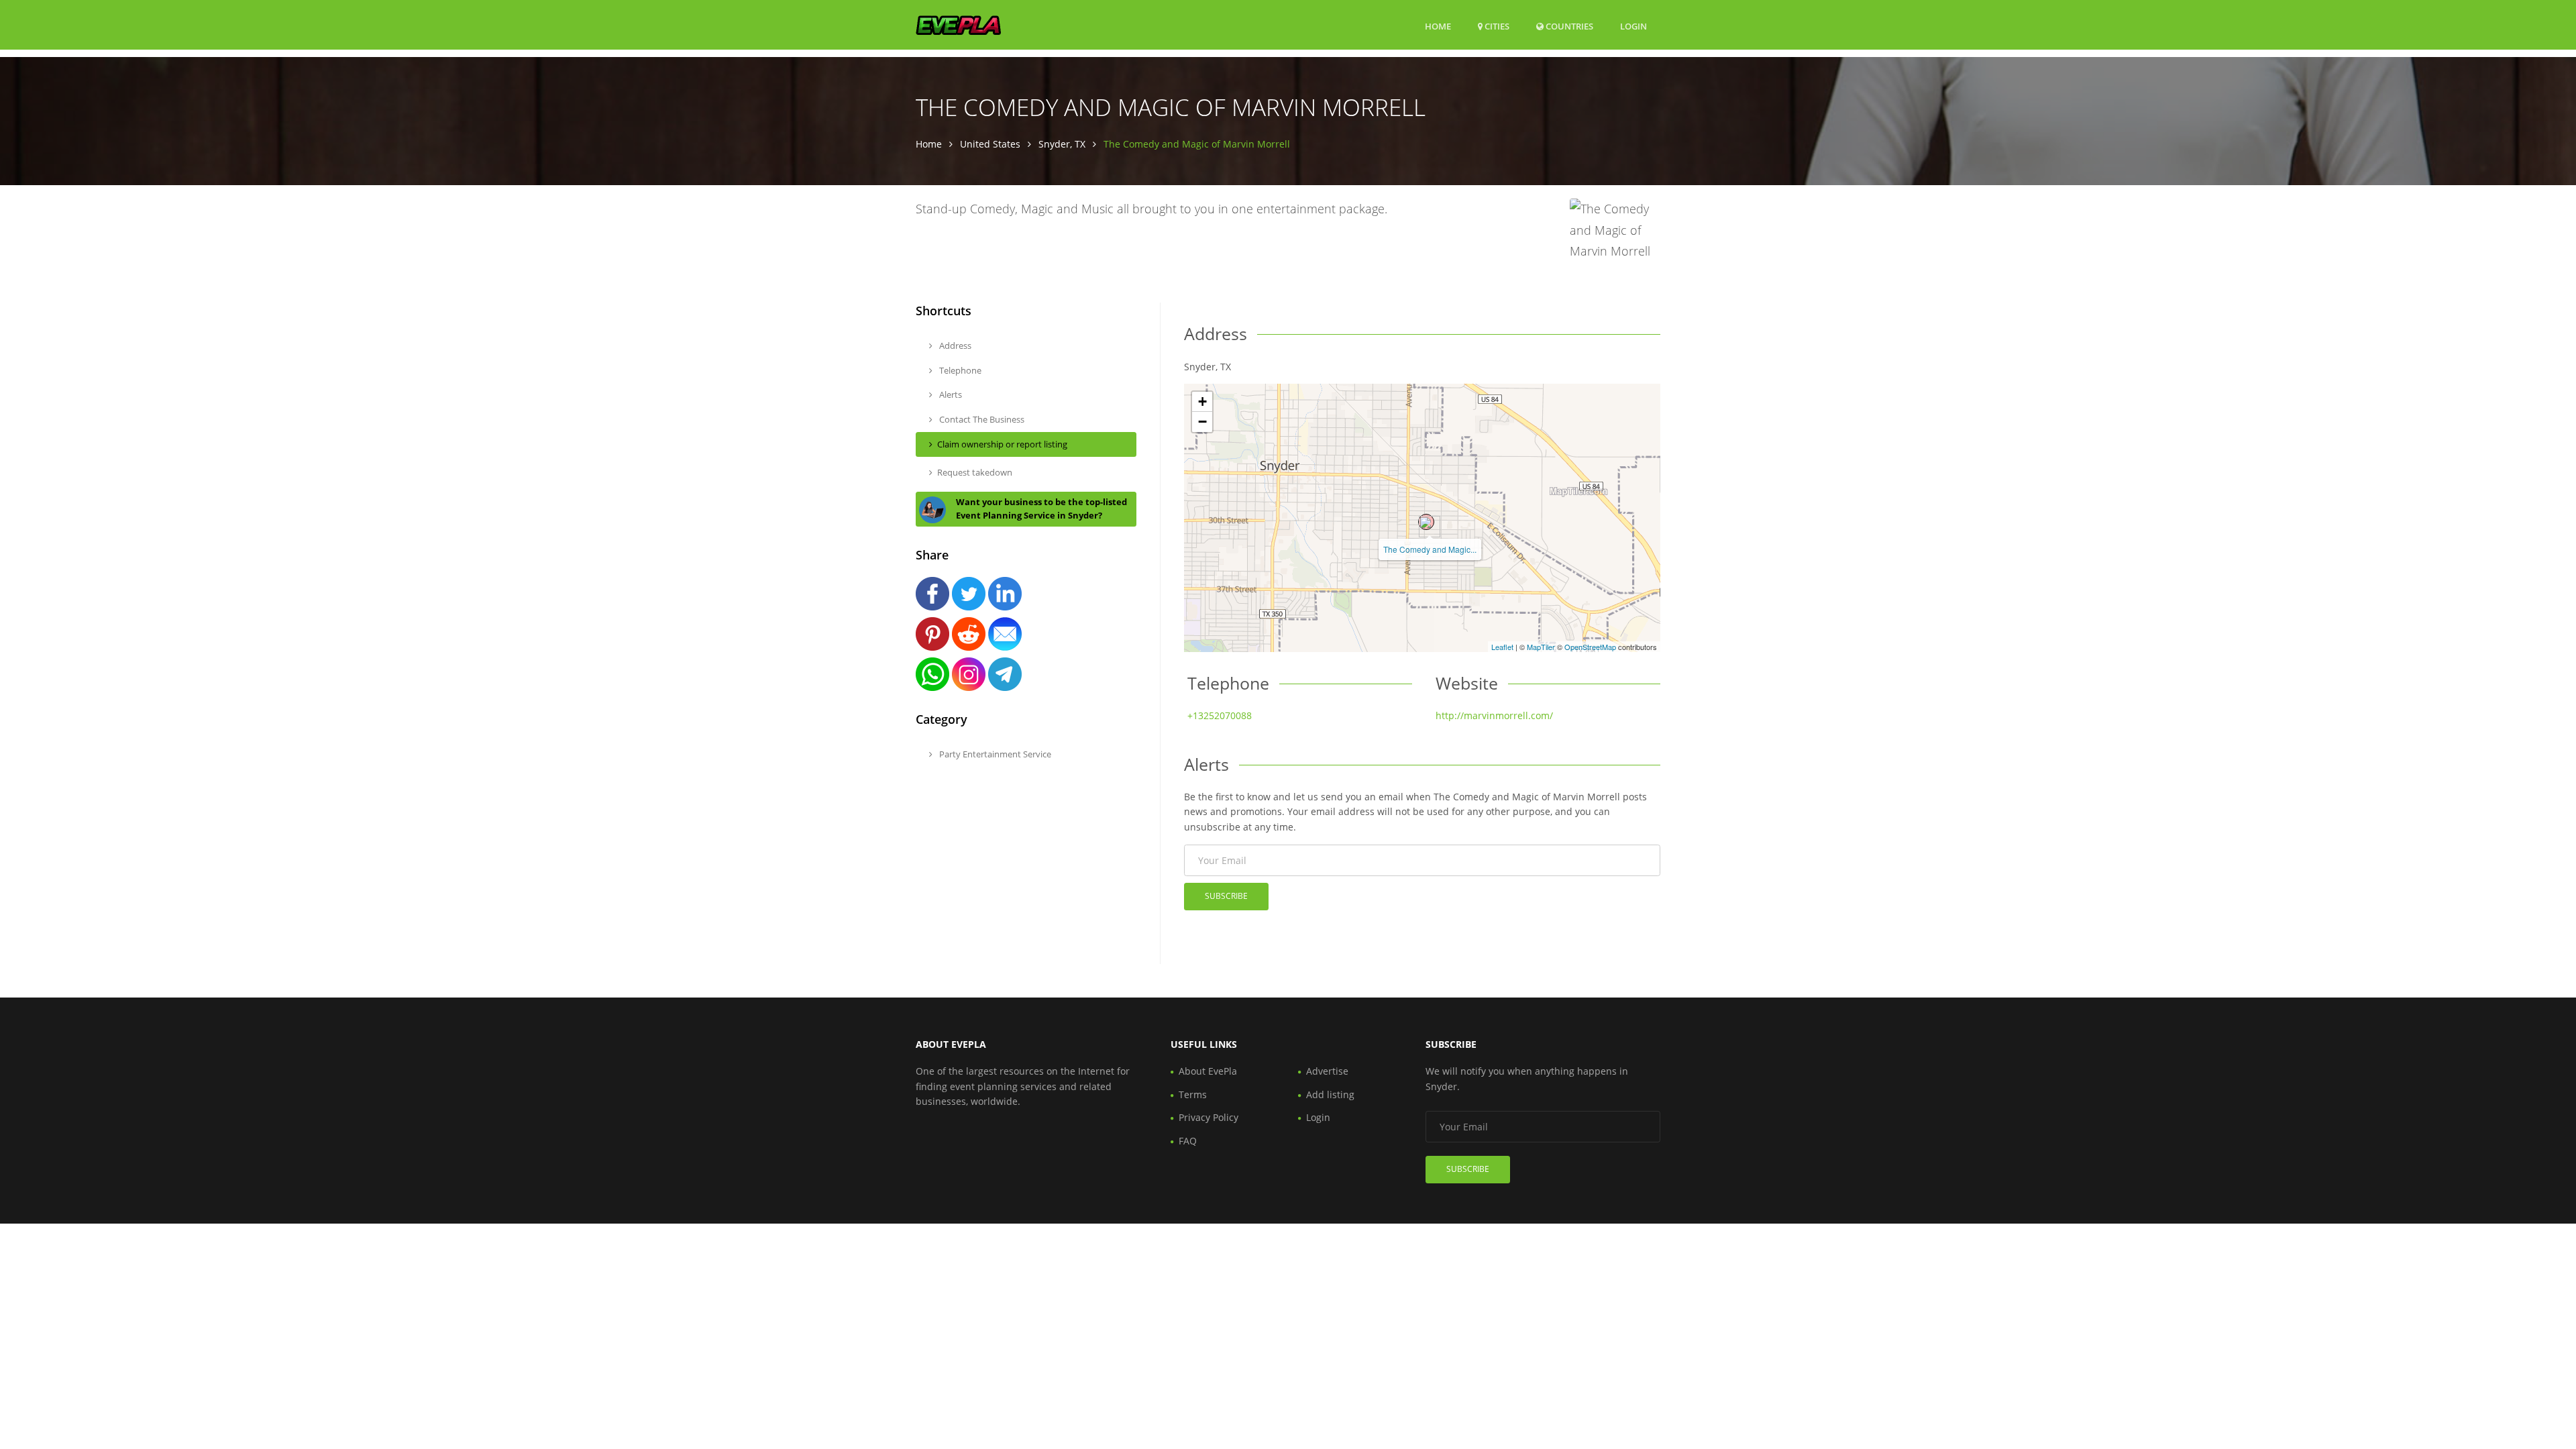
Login (1633, 26)
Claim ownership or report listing (1002, 444)
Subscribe (1226, 896)
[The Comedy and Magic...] (1426, 522)
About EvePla (1208, 1071)
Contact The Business (981, 419)
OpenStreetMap (1590, 647)
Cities (1496, 26)
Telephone (959, 370)
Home (1438, 26)
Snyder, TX (1062, 144)
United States (990, 144)
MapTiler (1541, 647)
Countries (1568, 26)
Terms (1193, 1094)
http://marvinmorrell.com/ (1494, 715)
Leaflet (1502, 647)
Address (954, 345)
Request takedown (975, 472)
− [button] (1202, 422)
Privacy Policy (1209, 1117)
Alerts (950, 394)
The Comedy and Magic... (1430, 549)
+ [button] (1202, 401)
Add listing (1330, 1094)
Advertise (1327, 1071)
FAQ (1188, 1141)
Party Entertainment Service (994, 754)
